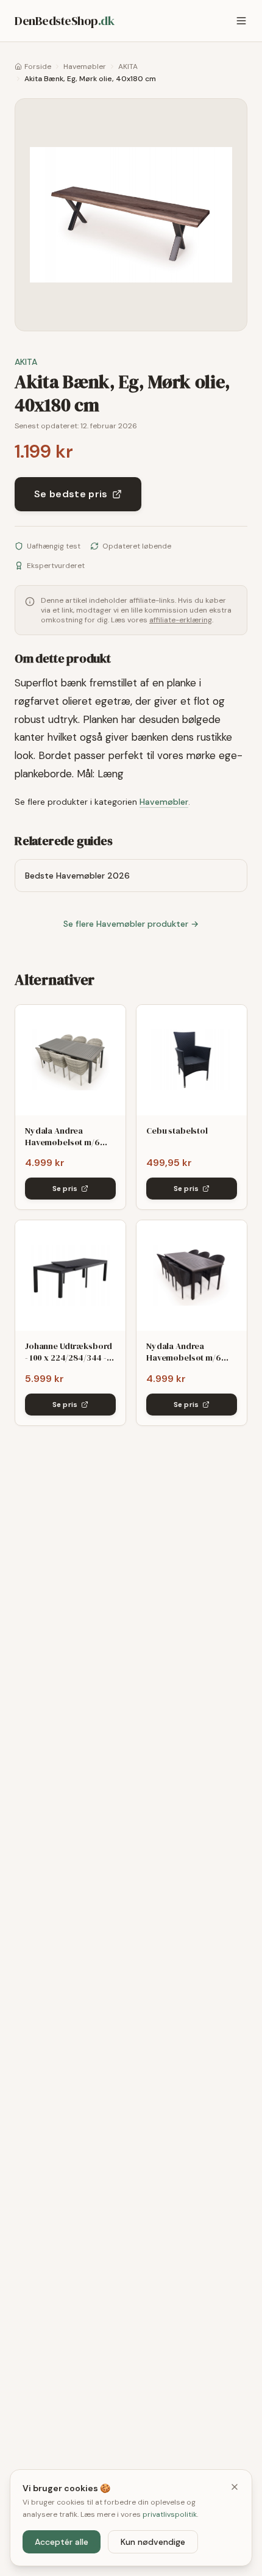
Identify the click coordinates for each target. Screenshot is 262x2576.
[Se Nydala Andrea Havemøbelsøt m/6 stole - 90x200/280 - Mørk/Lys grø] (70, 1060)
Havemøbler (85, 67)
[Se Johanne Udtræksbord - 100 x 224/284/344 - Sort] (70, 1275)
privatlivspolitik (170, 2514)
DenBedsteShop (64, 21)
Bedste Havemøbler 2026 (77, 876)
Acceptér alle (62, 2542)
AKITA (128, 67)
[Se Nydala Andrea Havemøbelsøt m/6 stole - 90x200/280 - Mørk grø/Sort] (192, 1275)
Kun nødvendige (153, 2542)
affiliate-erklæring (181, 620)
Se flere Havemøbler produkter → (131, 924)
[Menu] (241, 21)
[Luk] (235, 2487)
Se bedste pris (71, 494)
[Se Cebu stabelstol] (192, 1060)
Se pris (65, 1189)
